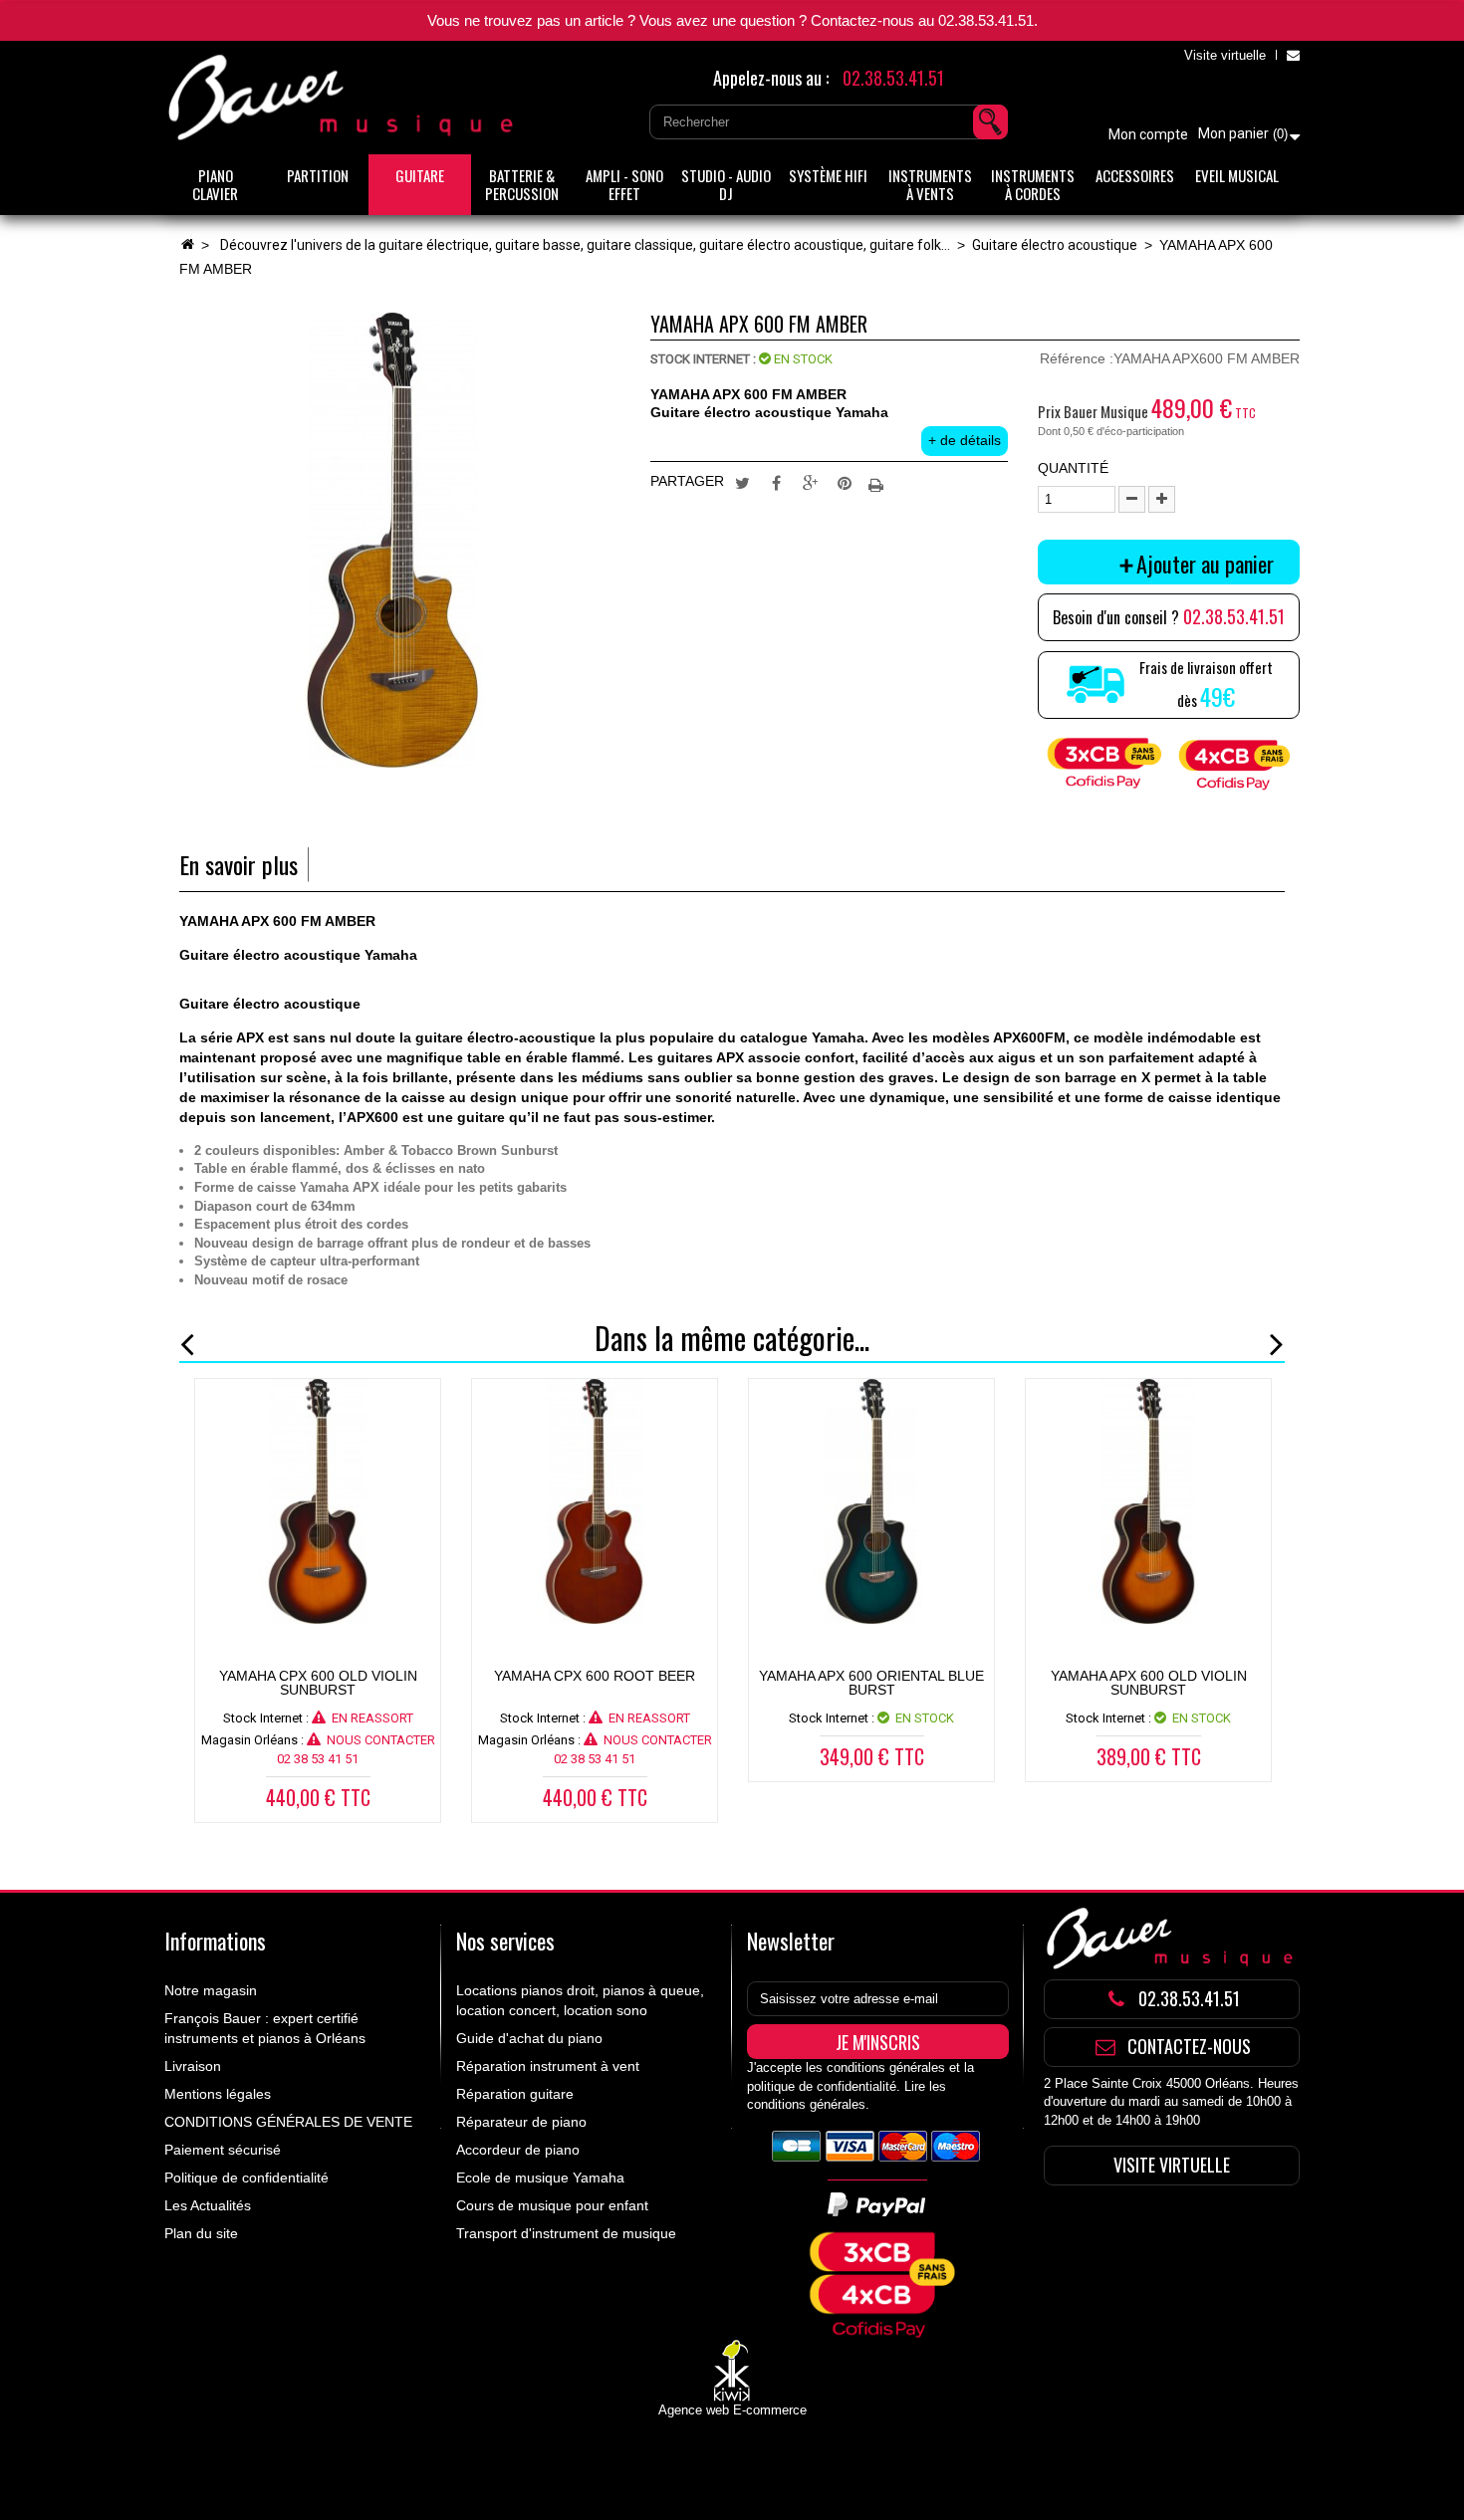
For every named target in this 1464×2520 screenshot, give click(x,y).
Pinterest (845, 482)
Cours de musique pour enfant (552, 2205)
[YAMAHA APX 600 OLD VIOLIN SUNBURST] (1148, 1501)
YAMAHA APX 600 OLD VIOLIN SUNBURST (1149, 1683)
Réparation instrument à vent (548, 2066)
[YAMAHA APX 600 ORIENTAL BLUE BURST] (871, 1501)
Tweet (743, 482)
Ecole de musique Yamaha (540, 2177)
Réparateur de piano (521, 2122)
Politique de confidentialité (246, 2177)
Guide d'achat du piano (529, 2038)
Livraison (193, 2066)
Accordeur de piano (518, 2150)
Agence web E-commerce (732, 2410)
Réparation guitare (515, 2094)
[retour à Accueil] (187, 245)
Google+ (811, 482)
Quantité (1073, 468)
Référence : (1077, 358)
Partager (777, 482)
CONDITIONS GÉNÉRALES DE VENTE (288, 2122)
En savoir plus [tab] (239, 865)
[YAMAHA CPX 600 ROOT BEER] (595, 1501)
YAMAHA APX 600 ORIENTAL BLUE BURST (871, 1683)
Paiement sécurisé (223, 2150)
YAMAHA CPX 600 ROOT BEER (595, 1676)
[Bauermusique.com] (344, 98)
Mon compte (1148, 134)
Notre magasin (211, 1990)
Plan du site (201, 2233)
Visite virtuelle (1225, 55)
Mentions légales (218, 2094)
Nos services (505, 1941)
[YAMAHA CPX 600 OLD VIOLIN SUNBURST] (318, 1501)
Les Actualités (208, 2205)
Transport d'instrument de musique (566, 2233)
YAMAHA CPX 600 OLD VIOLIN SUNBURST (318, 1683)
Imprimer (878, 482)
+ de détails (965, 440)
